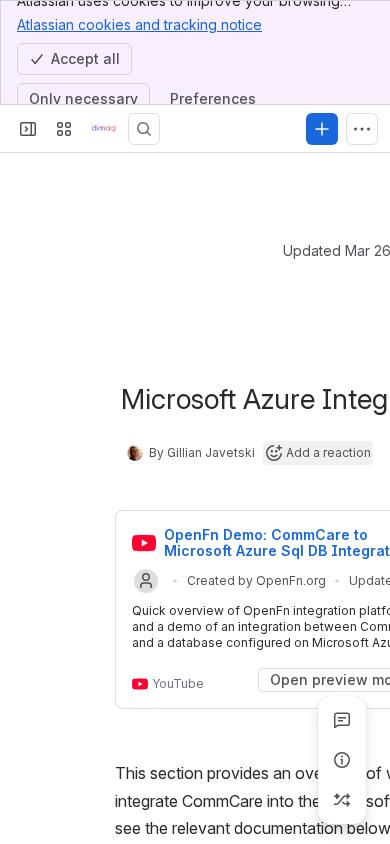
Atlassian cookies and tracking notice (139, 24)
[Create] (322, 129)
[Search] (144, 129)
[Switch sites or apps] (64, 129)
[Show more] (362, 129)
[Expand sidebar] (28, 129)
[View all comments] (342, 720)
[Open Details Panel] (342, 760)
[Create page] (342, 800)
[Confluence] (104, 129)
